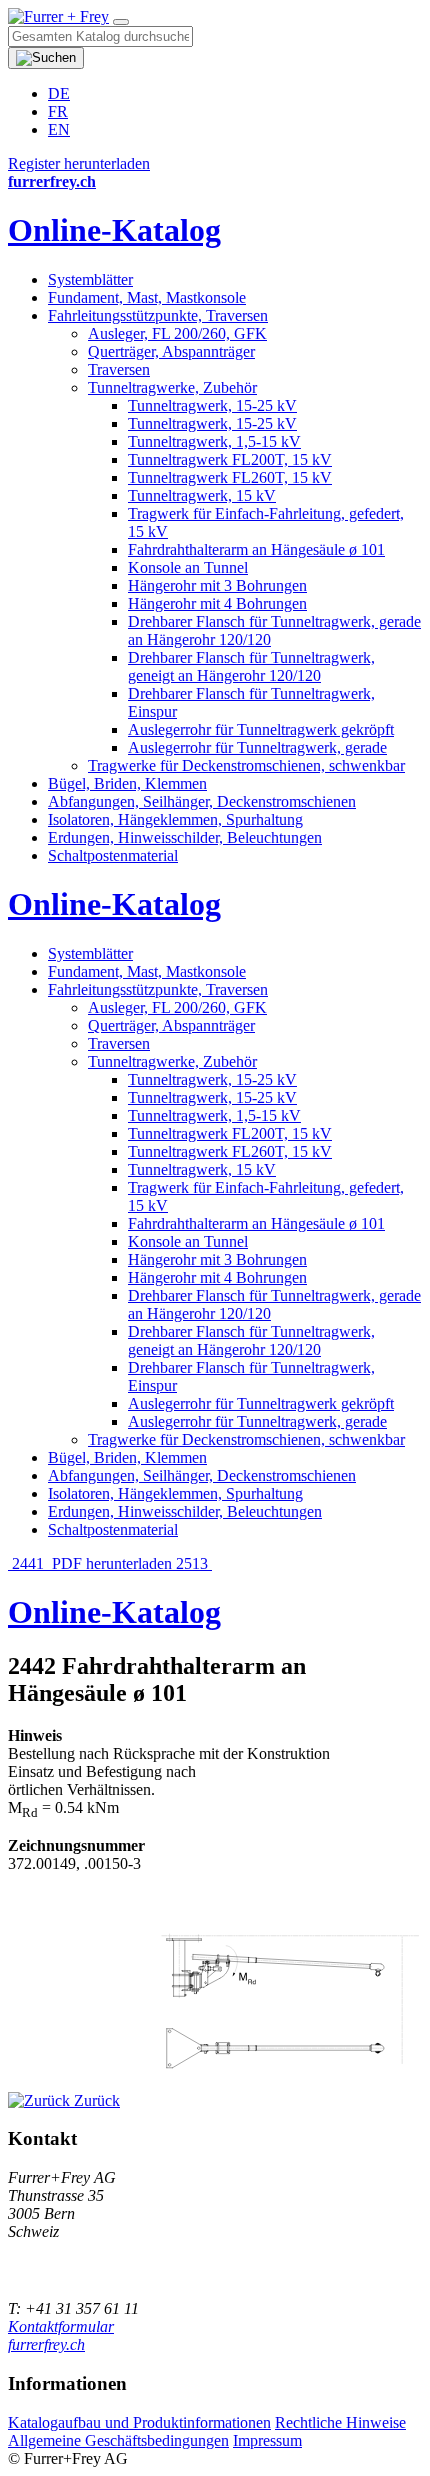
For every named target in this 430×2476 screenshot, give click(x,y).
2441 (28, 1563)
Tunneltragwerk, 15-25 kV (212, 405)
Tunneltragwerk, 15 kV (202, 495)
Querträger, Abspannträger (171, 351)
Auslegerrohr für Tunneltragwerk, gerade (257, 747)
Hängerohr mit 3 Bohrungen (217, 585)
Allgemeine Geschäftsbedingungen (118, 2440)
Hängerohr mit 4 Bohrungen (217, 603)
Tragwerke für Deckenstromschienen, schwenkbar (246, 765)
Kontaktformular (61, 2326)
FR (58, 111)
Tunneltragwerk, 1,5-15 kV (214, 441)
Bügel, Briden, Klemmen (127, 783)
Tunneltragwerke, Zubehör (172, 387)
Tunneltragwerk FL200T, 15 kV (230, 459)
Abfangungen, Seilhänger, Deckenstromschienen (202, 801)
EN (59, 129)
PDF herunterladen (112, 1563)
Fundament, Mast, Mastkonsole (147, 297)
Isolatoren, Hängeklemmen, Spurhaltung (175, 819)
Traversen (119, 369)
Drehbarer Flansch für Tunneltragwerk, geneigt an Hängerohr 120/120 (251, 666)
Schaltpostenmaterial (113, 855)
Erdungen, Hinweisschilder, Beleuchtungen (185, 837)
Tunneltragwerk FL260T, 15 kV (230, 477)
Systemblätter (90, 279)
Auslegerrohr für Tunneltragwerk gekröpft (261, 729)
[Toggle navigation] (121, 22)
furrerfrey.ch (46, 2344)
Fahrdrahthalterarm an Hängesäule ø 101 (256, 549)
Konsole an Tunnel (188, 567)
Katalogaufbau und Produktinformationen (139, 2422)
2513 (194, 1563)
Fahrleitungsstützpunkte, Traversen (158, 315)
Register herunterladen (79, 163)
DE (59, 93)
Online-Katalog (114, 230)
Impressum (267, 2440)
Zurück (95, 2100)
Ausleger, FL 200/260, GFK (177, 333)
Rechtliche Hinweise (340, 2422)
